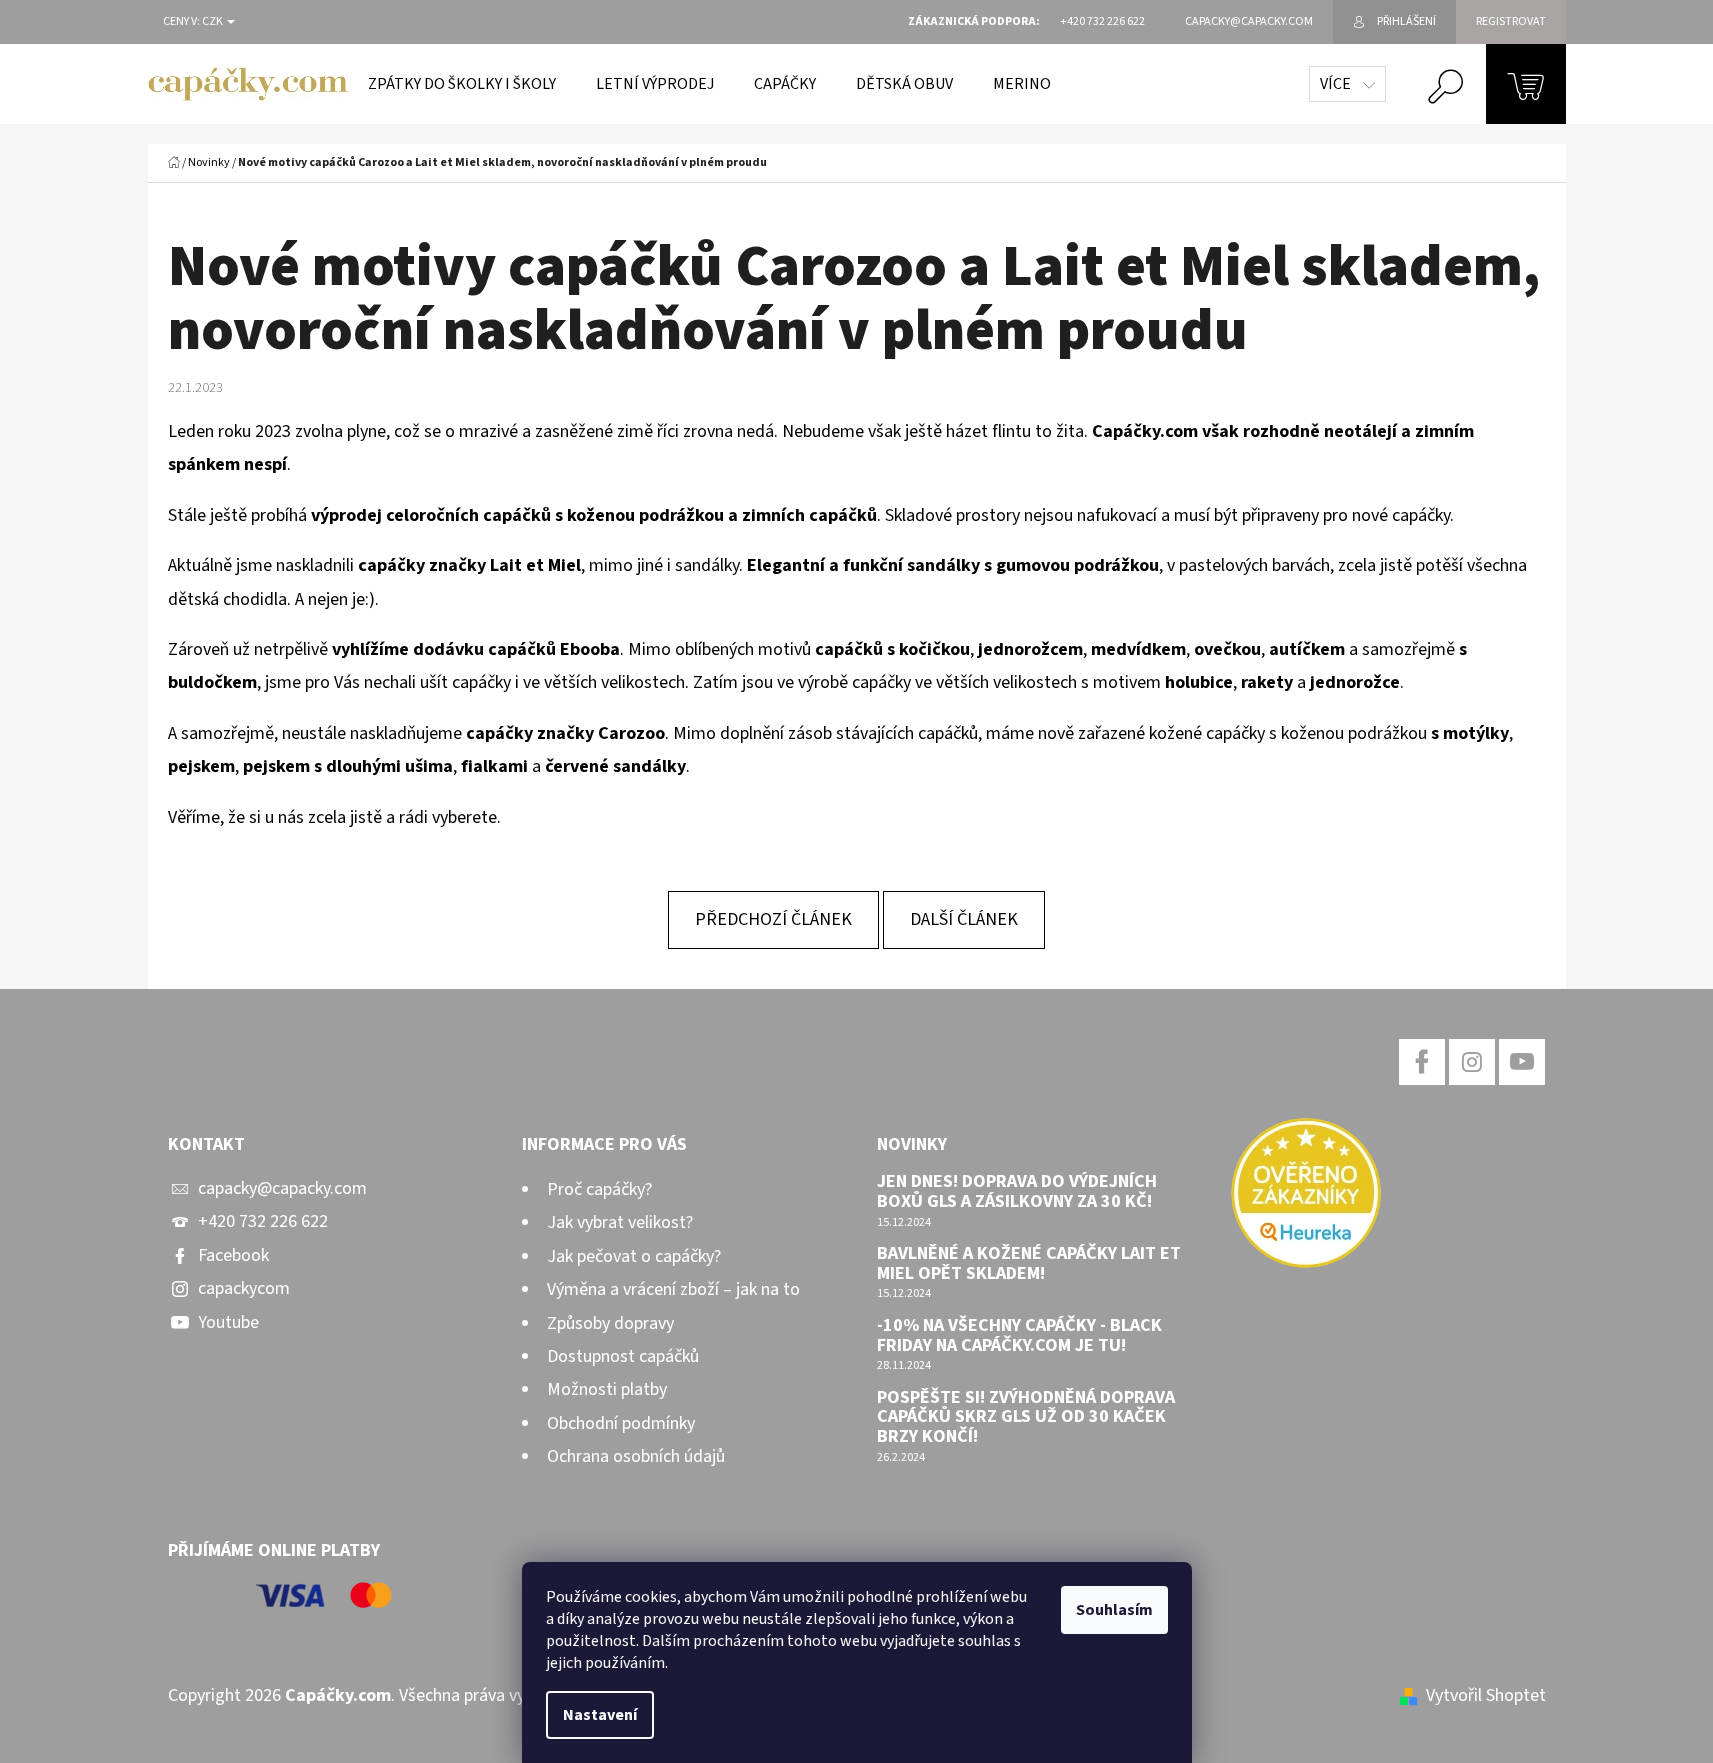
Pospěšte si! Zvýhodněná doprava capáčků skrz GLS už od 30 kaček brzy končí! (1026, 1417)
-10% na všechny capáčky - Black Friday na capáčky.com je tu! (1019, 1336)
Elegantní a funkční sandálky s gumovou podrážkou (953, 565)
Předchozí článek (773, 919)
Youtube (228, 1322)
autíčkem (1307, 649)
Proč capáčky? (599, 1189)
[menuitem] (462, 84)
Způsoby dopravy (610, 1323)
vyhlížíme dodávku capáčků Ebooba (476, 649)
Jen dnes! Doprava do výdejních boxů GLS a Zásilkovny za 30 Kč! (1017, 1192)
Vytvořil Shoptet (1486, 1695)
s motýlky (1470, 733)
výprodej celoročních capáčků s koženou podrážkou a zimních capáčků (594, 515)
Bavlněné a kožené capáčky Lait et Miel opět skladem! (1029, 1264)
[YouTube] (1522, 1062)
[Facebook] (1422, 1062)
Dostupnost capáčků (623, 1356)
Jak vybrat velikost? (620, 1222)
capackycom (244, 1288)
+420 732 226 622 (263, 1221)
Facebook (233, 1255)
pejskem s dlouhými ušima (348, 766)
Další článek (964, 919)
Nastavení (600, 1715)
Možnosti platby (607, 1389)
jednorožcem (1030, 649)
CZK (213, 22)
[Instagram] (1472, 1062)
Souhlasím (1114, 1610)
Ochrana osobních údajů (636, 1456)
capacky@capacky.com (282, 1188)
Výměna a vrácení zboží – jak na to (673, 1289)
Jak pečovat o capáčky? (634, 1256)
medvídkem (1138, 649)
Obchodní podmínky (621, 1423)
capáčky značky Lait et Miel (469, 565)
